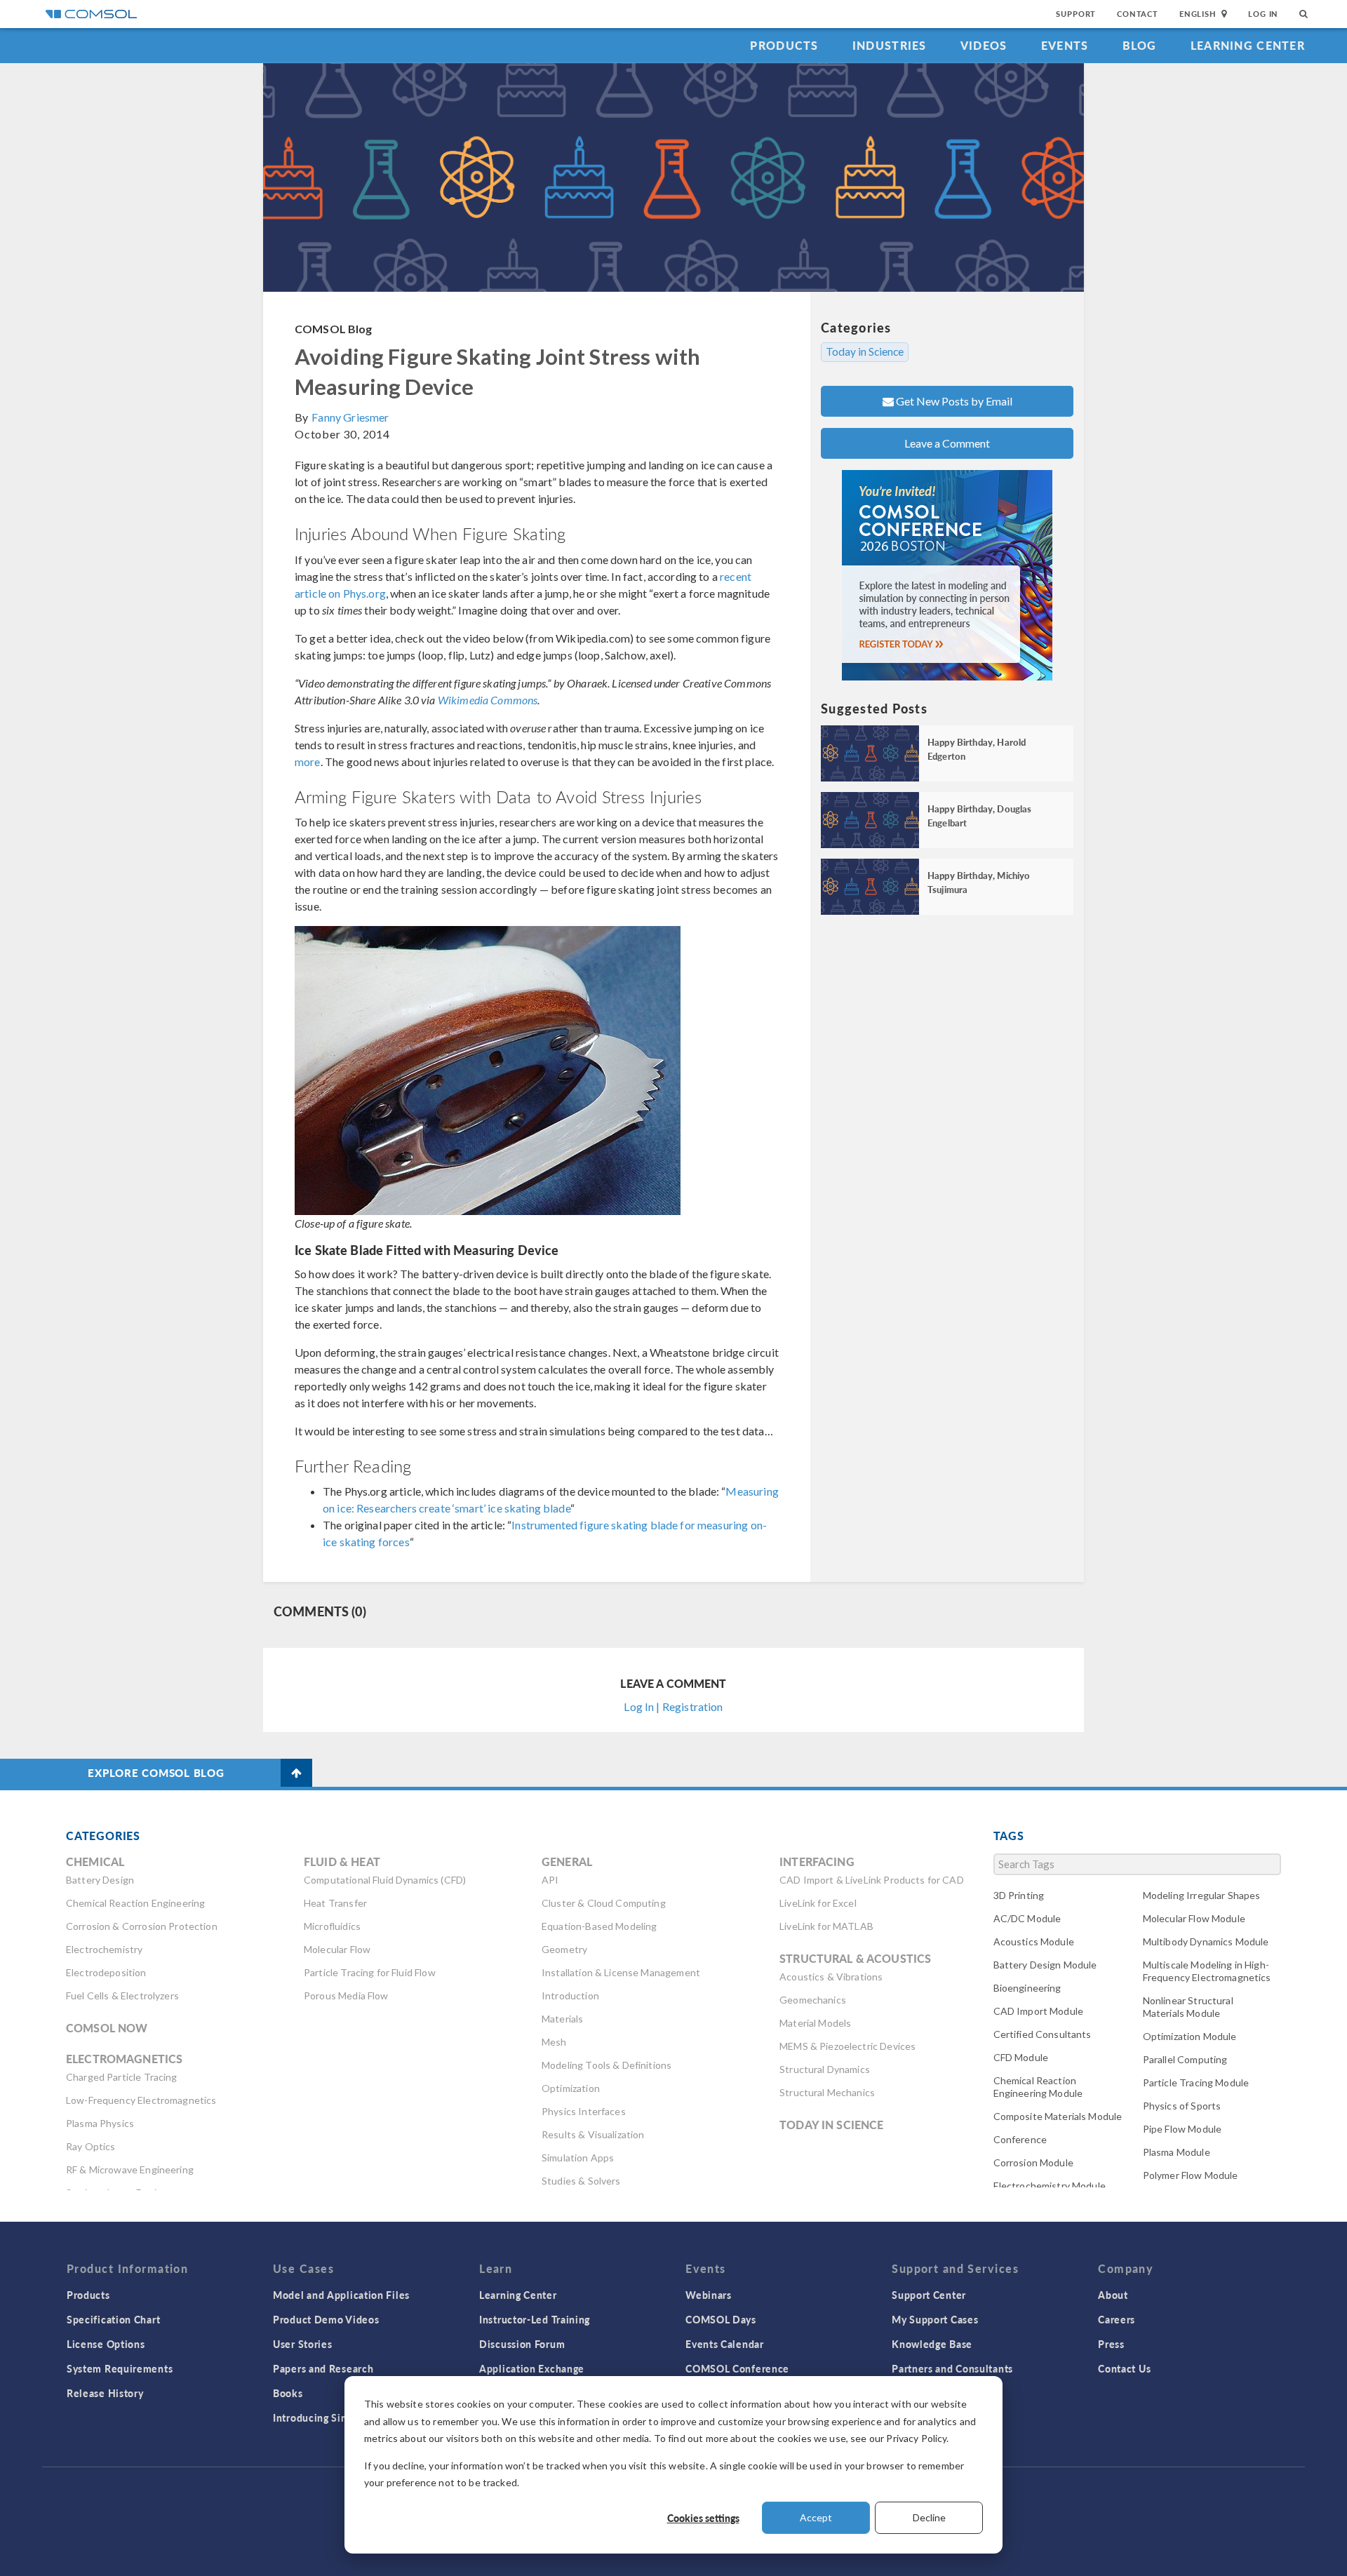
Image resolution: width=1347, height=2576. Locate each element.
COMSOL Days (721, 2319)
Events (1065, 45)
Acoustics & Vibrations (831, 1977)
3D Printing (1019, 1895)
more (308, 762)
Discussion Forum (522, 2344)
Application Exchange (532, 2368)
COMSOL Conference (737, 2368)
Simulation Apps (578, 2158)
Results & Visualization (593, 2134)
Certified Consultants (1043, 2034)
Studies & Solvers (581, 2181)
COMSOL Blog (334, 329)
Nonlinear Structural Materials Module (1188, 2007)
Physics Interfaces (584, 2111)
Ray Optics (91, 2146)
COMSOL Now (107, 2028)
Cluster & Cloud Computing (604, 1903)
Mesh (554, 2042)
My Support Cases (935, 2319)
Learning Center (1248, 45)
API (550, 1880)
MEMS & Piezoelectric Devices (847, 2046)
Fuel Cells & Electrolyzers (122, 1995)
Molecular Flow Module (1194, 1918)
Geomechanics (813, 2000)
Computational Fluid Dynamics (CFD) (385, 1880)
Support (1076, 14)
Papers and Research (323, 2368)
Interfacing (817, 1861)
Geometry (564, 1949)
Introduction (570, 1995)
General (567, 1861)
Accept (816, 2517)
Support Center (929, 2295)
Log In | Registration (673, 1706)
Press (1111, 2344)
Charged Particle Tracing (122, 2077)
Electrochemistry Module (1050, 2186)
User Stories (302, 2344)
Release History (105, 2393)
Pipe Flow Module (1182, 2129)
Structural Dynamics (825, 2069)
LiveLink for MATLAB (826, 1926)
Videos (984, 45)
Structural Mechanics (827, 2092)
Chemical (95, 1861)
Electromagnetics (124, 2059)
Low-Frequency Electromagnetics (141, 2100)
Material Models (815, 2023)
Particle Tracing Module (1196, 2082)
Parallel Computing (1185, 2059)
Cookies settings (703, 2518)
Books (288, 2393)
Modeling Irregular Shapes (1202, 1895)
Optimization (571, 2088)
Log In (1263, 14)
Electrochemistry (104, 1949)
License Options (106, 2344)
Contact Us (1124, 2368)
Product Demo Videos (326, 2319)
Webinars (709, 2295)
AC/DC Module (1027, 1918)
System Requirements (120, 2368)
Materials (562, 2019)
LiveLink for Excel (818, 1903)
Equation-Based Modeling (599, 1926)
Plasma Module (1177, 2152)
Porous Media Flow (346, 1995)
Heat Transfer (335, 1903)
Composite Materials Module (1058, 2116)
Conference (1020, 2139)
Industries (890, 45)
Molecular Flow (337, 1949)
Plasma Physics (100, 2123)
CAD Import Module (1039, 2011)
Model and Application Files (341, 2295)
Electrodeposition (106, 1972)
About (1113, 2295)
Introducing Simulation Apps (342, 2417)
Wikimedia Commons (488, 700)
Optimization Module (1190, 2036)
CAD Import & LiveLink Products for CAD (872, 1880)
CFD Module (1021, 2057)
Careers (1117, 2319)
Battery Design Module (1045, 1965)
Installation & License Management (621, 1972)
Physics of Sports (1182, 2106)
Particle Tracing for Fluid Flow (370, 1972)
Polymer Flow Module (1191, 2175)
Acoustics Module (1034, 1941)
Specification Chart (113, 2319)
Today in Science (865, 351)
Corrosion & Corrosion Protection (142, 1926)
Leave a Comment (947, 443)
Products (784, 45)
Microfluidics (332, 1926)
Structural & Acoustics (855, 1958)
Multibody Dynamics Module (1206, 1941)
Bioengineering (1027, 1988)
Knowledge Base (932, 2344)
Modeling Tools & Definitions (607, 2065)
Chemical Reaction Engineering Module (1038, 2087)
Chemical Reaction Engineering (135, 1903)
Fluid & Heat (342, 1861)
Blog (1140, 45)
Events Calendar (725, 2344)
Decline (929, 2517)
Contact (1138, 14)
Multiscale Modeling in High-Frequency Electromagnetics (1207, 1971)
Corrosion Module (1033, 2162)
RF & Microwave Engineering (130, 2169)
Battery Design (100, 1880)
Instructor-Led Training (535, 2319)
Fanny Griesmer (350, 417)
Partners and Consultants (952, 2368)
